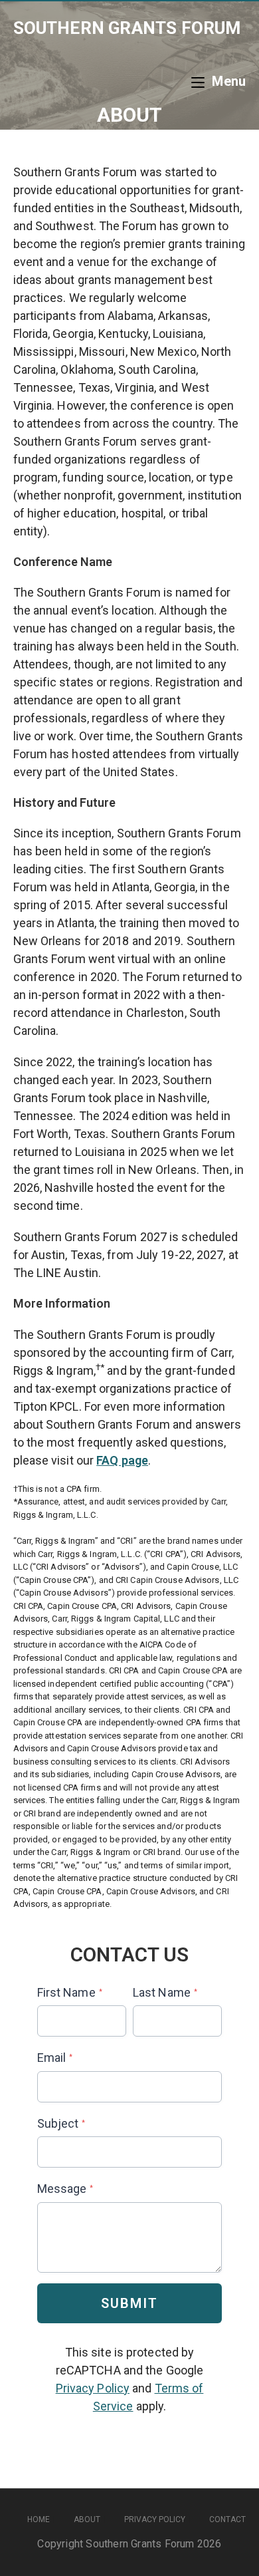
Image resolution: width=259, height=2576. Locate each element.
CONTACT (227, 2519)
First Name (70, 1992)
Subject (61, 2123)
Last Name (165, 1992)
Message (65, 2189)
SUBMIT (129, 2303)
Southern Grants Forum (127, 28)
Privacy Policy (93, 2388)
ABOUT (87, 2519)
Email (55, 2058)
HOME (39, 2519)
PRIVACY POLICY (155, 2519)
